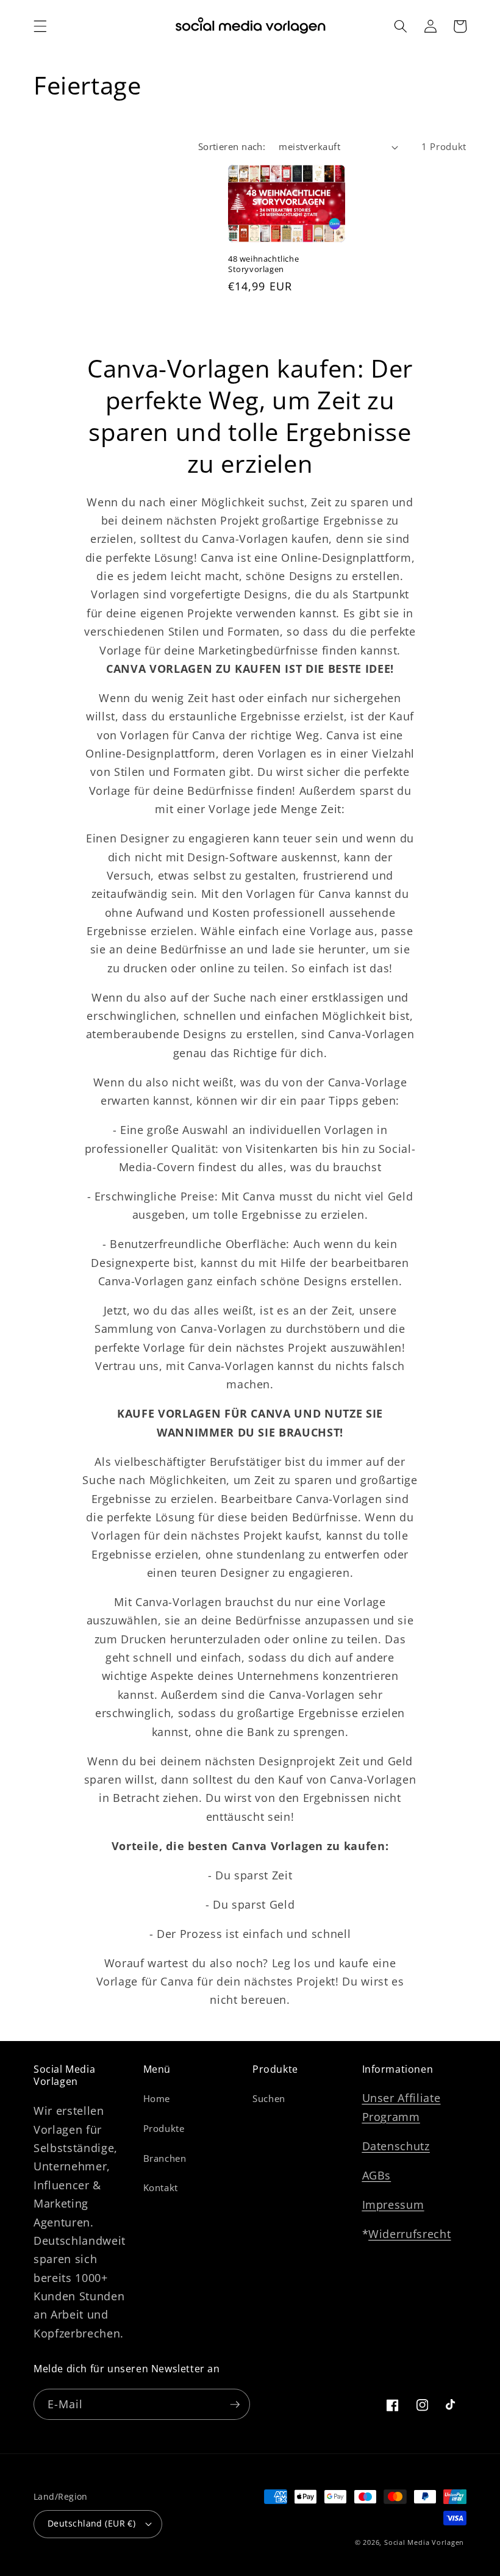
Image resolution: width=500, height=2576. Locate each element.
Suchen (269, 2099)
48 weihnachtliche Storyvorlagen (263, 264)
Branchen (165, 2158)
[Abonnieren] (235, 2405)
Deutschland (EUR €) (91, 2523)
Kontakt (161, 2188)
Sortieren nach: (232, 147)
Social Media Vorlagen (424, 2542)
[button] (40, 26)
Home (157, 2099)
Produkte (164, 2129)
